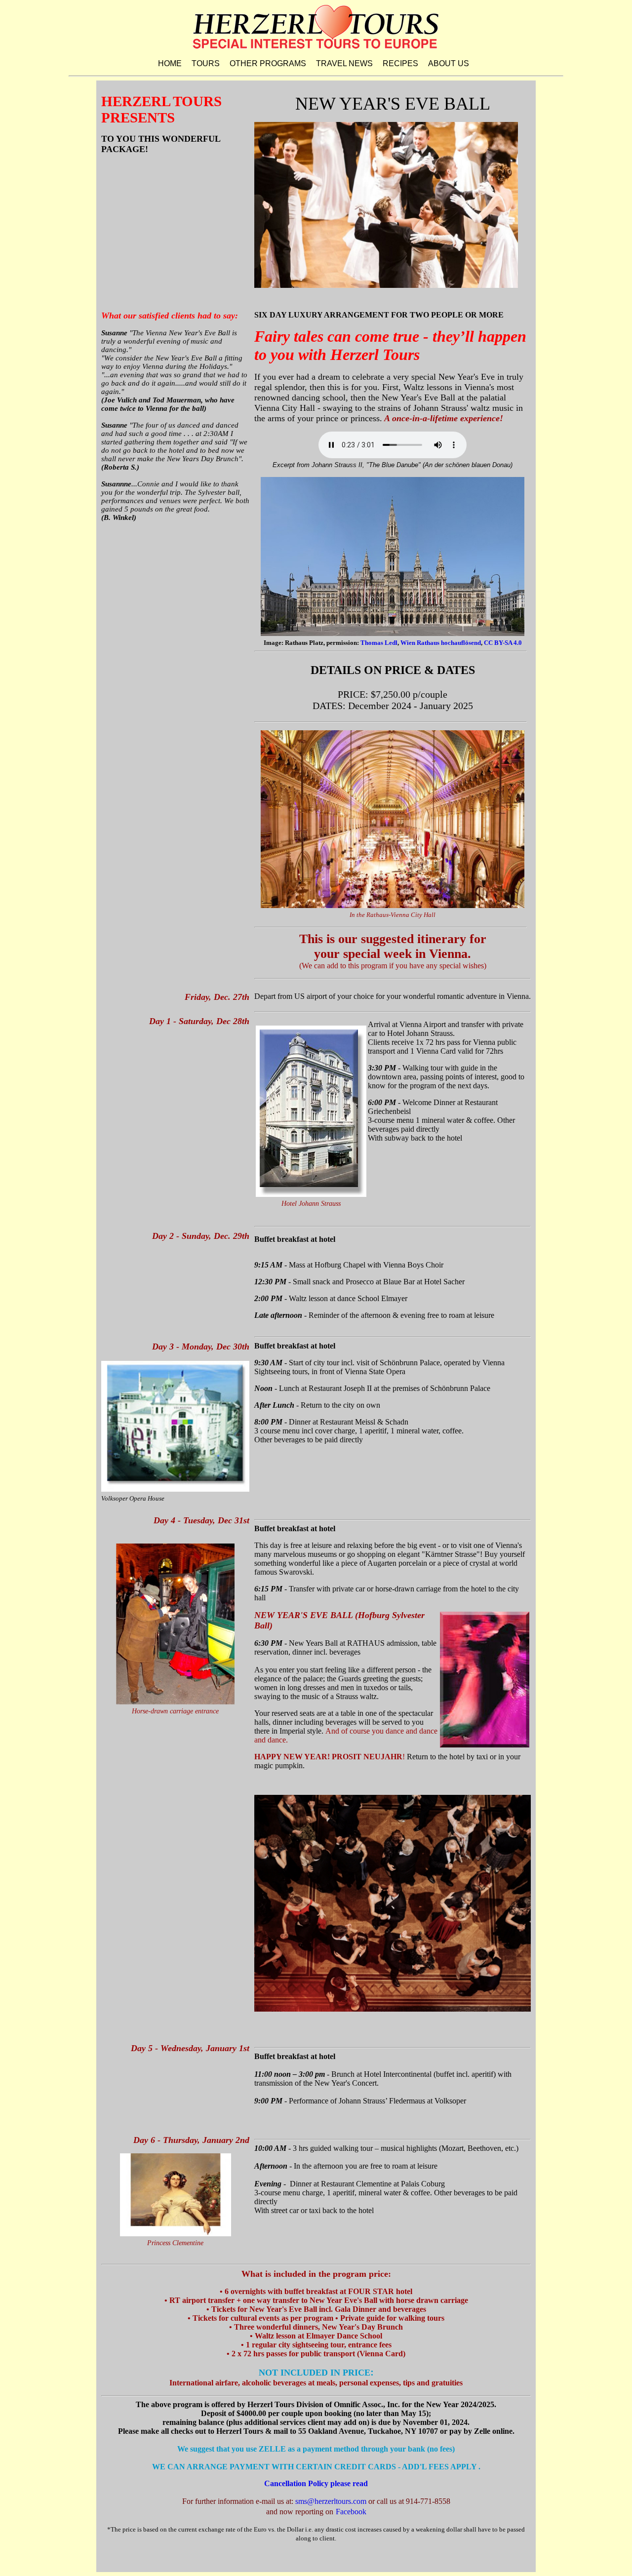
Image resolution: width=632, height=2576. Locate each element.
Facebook (351, 2512)
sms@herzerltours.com (331, 2501)
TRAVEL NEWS (344, 63)
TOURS (206, 63)
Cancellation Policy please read (316, 2483)
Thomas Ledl (379, 643)
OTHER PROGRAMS (268, 63)
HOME (170, 63)
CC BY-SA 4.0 (503, 643)
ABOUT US (449, 63)
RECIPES (400, 63)
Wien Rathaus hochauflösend (441, 643)
